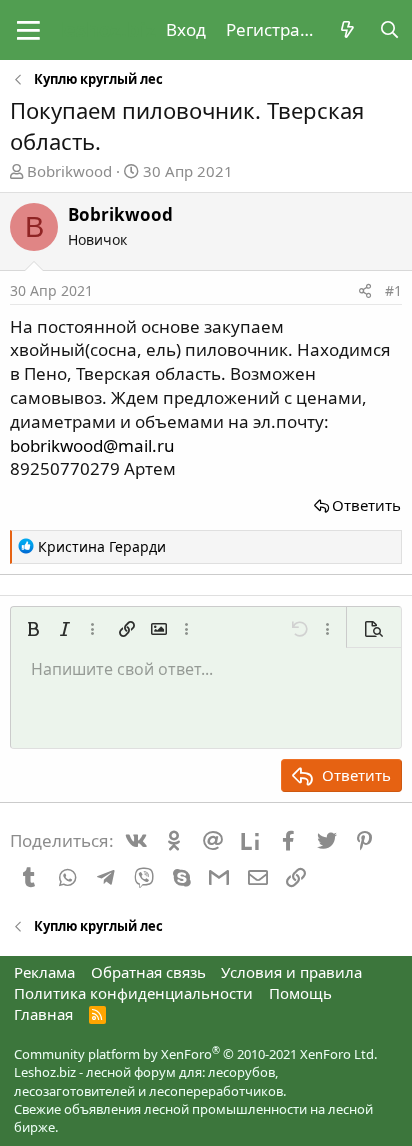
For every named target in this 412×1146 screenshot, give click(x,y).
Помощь (300, 993)
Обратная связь (148, 972)
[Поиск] (389, 30)
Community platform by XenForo (195, 1054)
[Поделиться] (365, 291)
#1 (393, 290)
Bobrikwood (69, 171)
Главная (43, 1014)
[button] (28, 30)
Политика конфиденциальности (133, 993)
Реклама (44, 972)
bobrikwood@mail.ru (92, 445)
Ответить (366, 505)
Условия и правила (291, 972)
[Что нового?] (347, 30)
